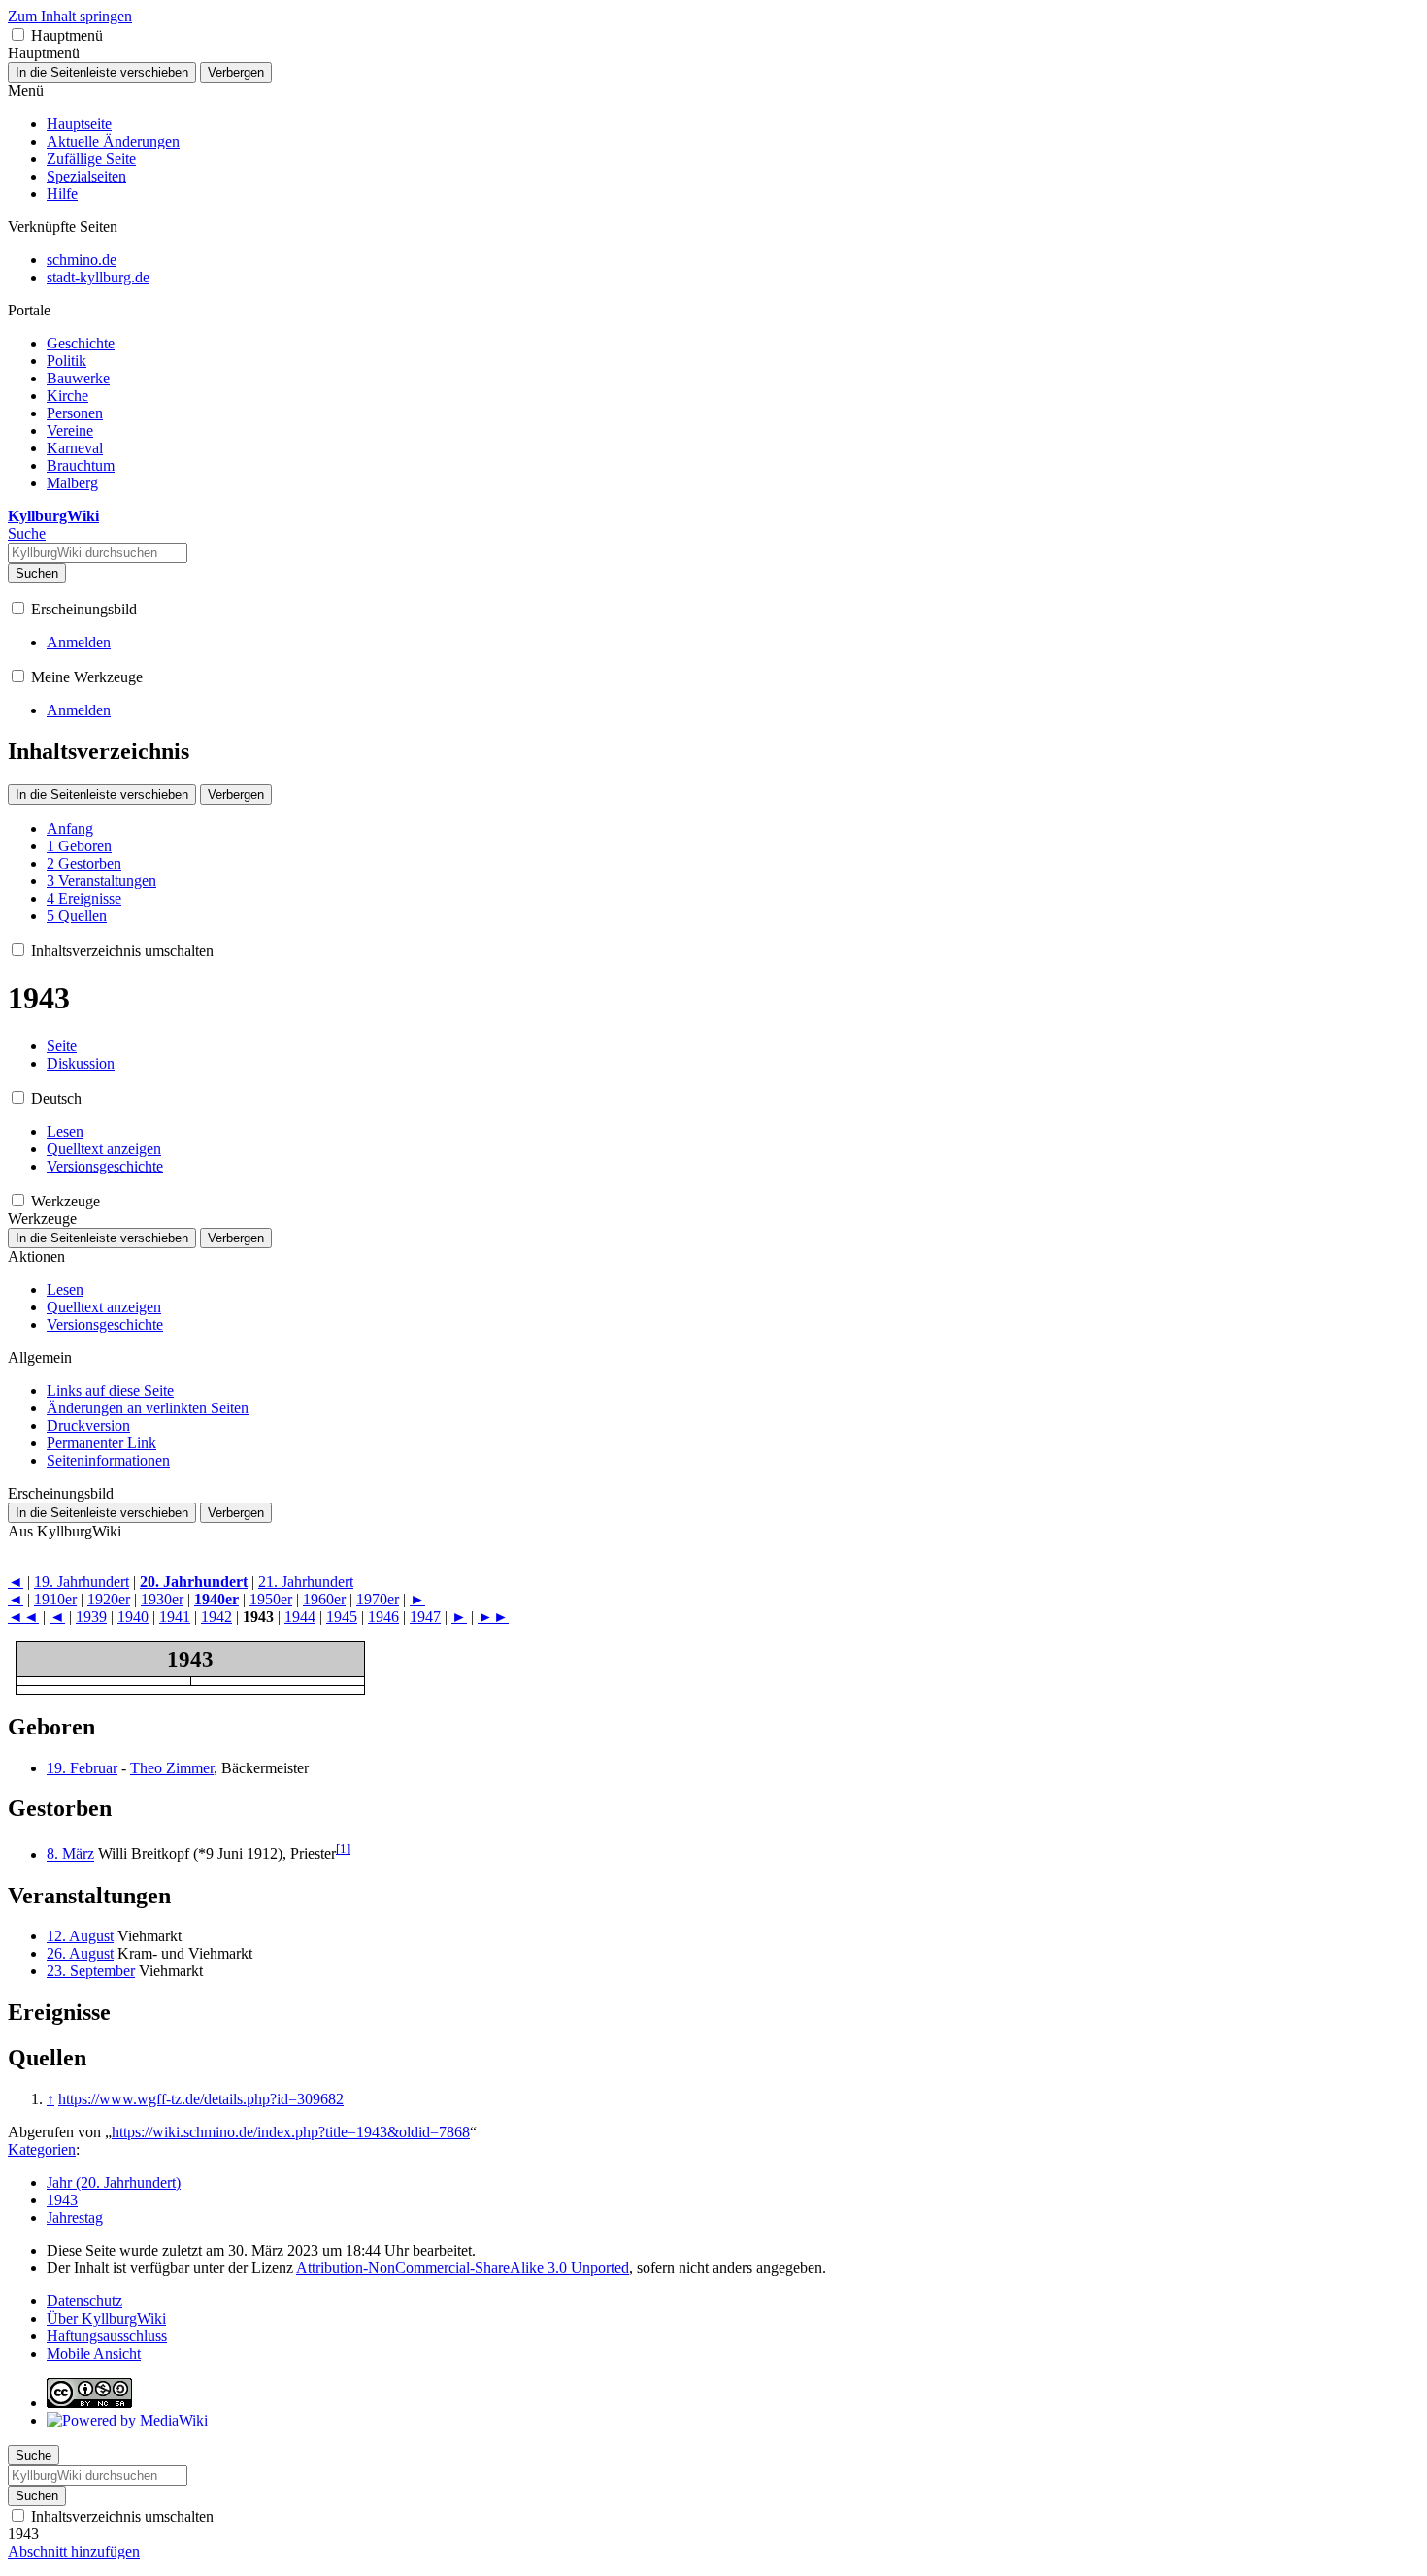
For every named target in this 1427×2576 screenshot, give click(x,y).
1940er (216, 1599)
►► (493, 1617)
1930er (162, 1599)
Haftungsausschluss (107, 2336)
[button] (18, 34)
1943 (62, 2200)
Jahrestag (75, 2217)
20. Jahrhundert (194, 1582)
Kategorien (42, 2149)
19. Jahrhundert (82, 1582)
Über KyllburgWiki (106, 2318)
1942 (216, 1617)
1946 (383, 1617)
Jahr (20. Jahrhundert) (114, 2182)
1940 (133, 1617)
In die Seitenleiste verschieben (102, 72)
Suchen (37, 573)
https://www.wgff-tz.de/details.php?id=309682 (201, 2099)
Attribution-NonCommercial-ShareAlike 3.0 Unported (463, 2268)
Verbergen (236, 72)
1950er (271, 1599)
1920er (109, 1599)
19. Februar (82, 1768)
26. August (80, 1953)
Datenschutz (84, 2301)
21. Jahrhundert (306, 1582)
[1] (343, 1849)
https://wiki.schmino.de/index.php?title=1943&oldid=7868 (291, 2132)
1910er (55, 1599)
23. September (91, 1971)
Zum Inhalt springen (70, 16)
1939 (91, 1617)
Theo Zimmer (172, 1768)
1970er (378, 1599)
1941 (175, 1617)
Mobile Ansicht (94, 2353)
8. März (70, 1854)
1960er (324, 1599)
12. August (80, 1936)
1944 (300, 1617)
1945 (342, 1617)
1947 (425, 1617)
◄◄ (23, 1617)
